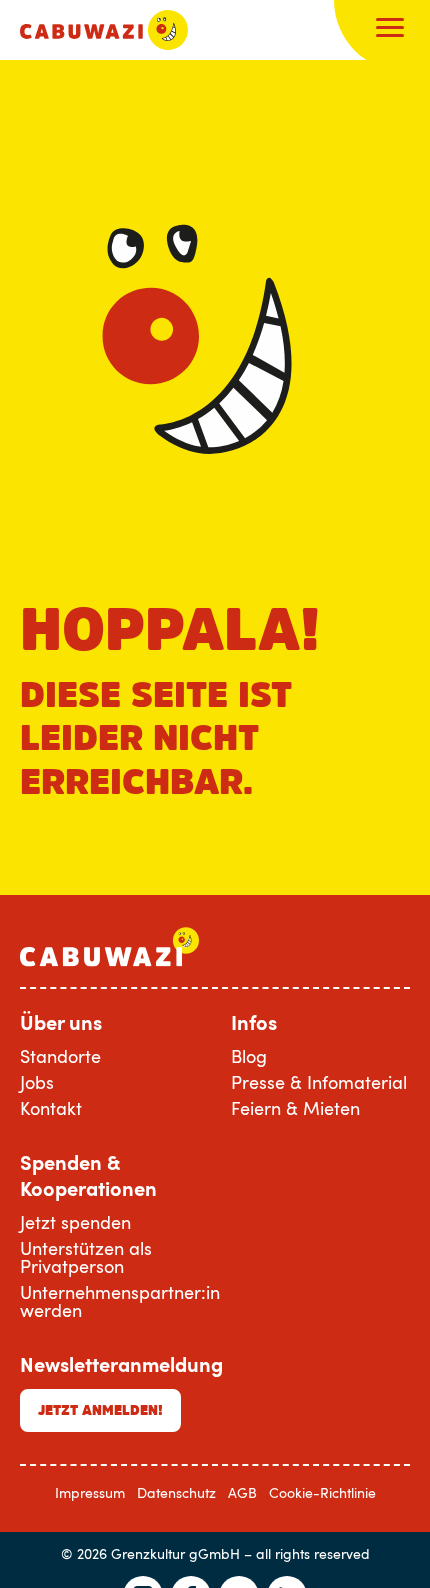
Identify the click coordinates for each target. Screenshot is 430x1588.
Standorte (60, 1056)
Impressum (90, 1492)
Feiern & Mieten (295, 1108)
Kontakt (51, 1108)
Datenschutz (176, 1492)
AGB (242, 1492)
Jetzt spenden (75, 1222)
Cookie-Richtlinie (322, 1492)
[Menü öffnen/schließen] (390, 30)
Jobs (37, 1082)
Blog (249, 1056)
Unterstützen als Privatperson (86, 1257)
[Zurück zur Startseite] (104, 30)
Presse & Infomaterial (319, 1082)
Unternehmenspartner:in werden (120, 1301)
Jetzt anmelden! (100, 1410)
